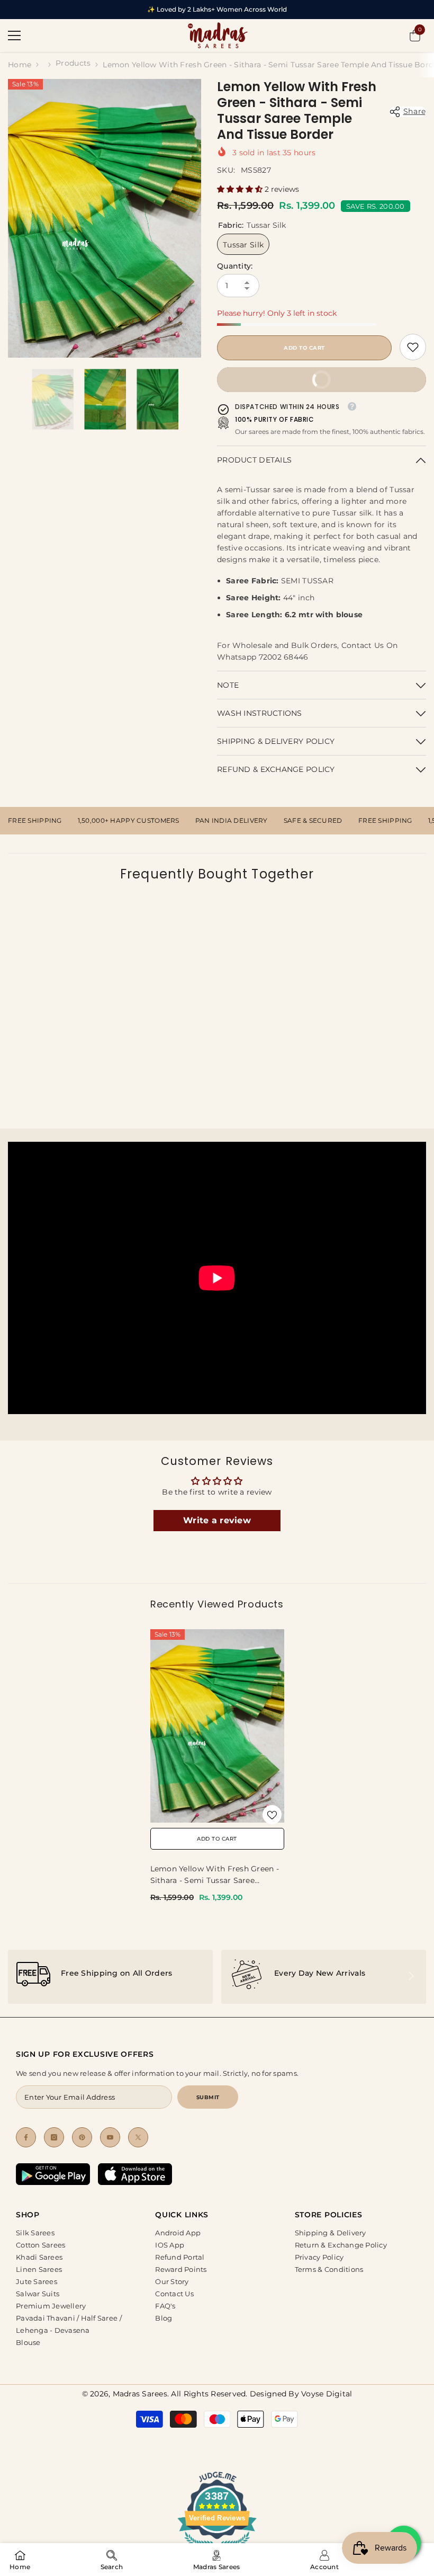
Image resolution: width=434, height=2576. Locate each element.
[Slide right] (411, 1977)
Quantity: (235, 266)
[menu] (14, 35)
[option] (105, 218)
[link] (413, 347)
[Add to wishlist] (272, 1815)
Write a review (217, 1520)
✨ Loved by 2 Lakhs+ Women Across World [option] (217, 9)
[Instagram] (54, 2137)
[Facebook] (26, 2137)
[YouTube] (110, 2137)
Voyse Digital (327, 2394)
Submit (208, 2097)
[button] (241, 189)
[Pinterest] (82, 2137)
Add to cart (304, 348)
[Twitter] (138, 2137)
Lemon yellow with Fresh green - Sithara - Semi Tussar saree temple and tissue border (215, 1875)
